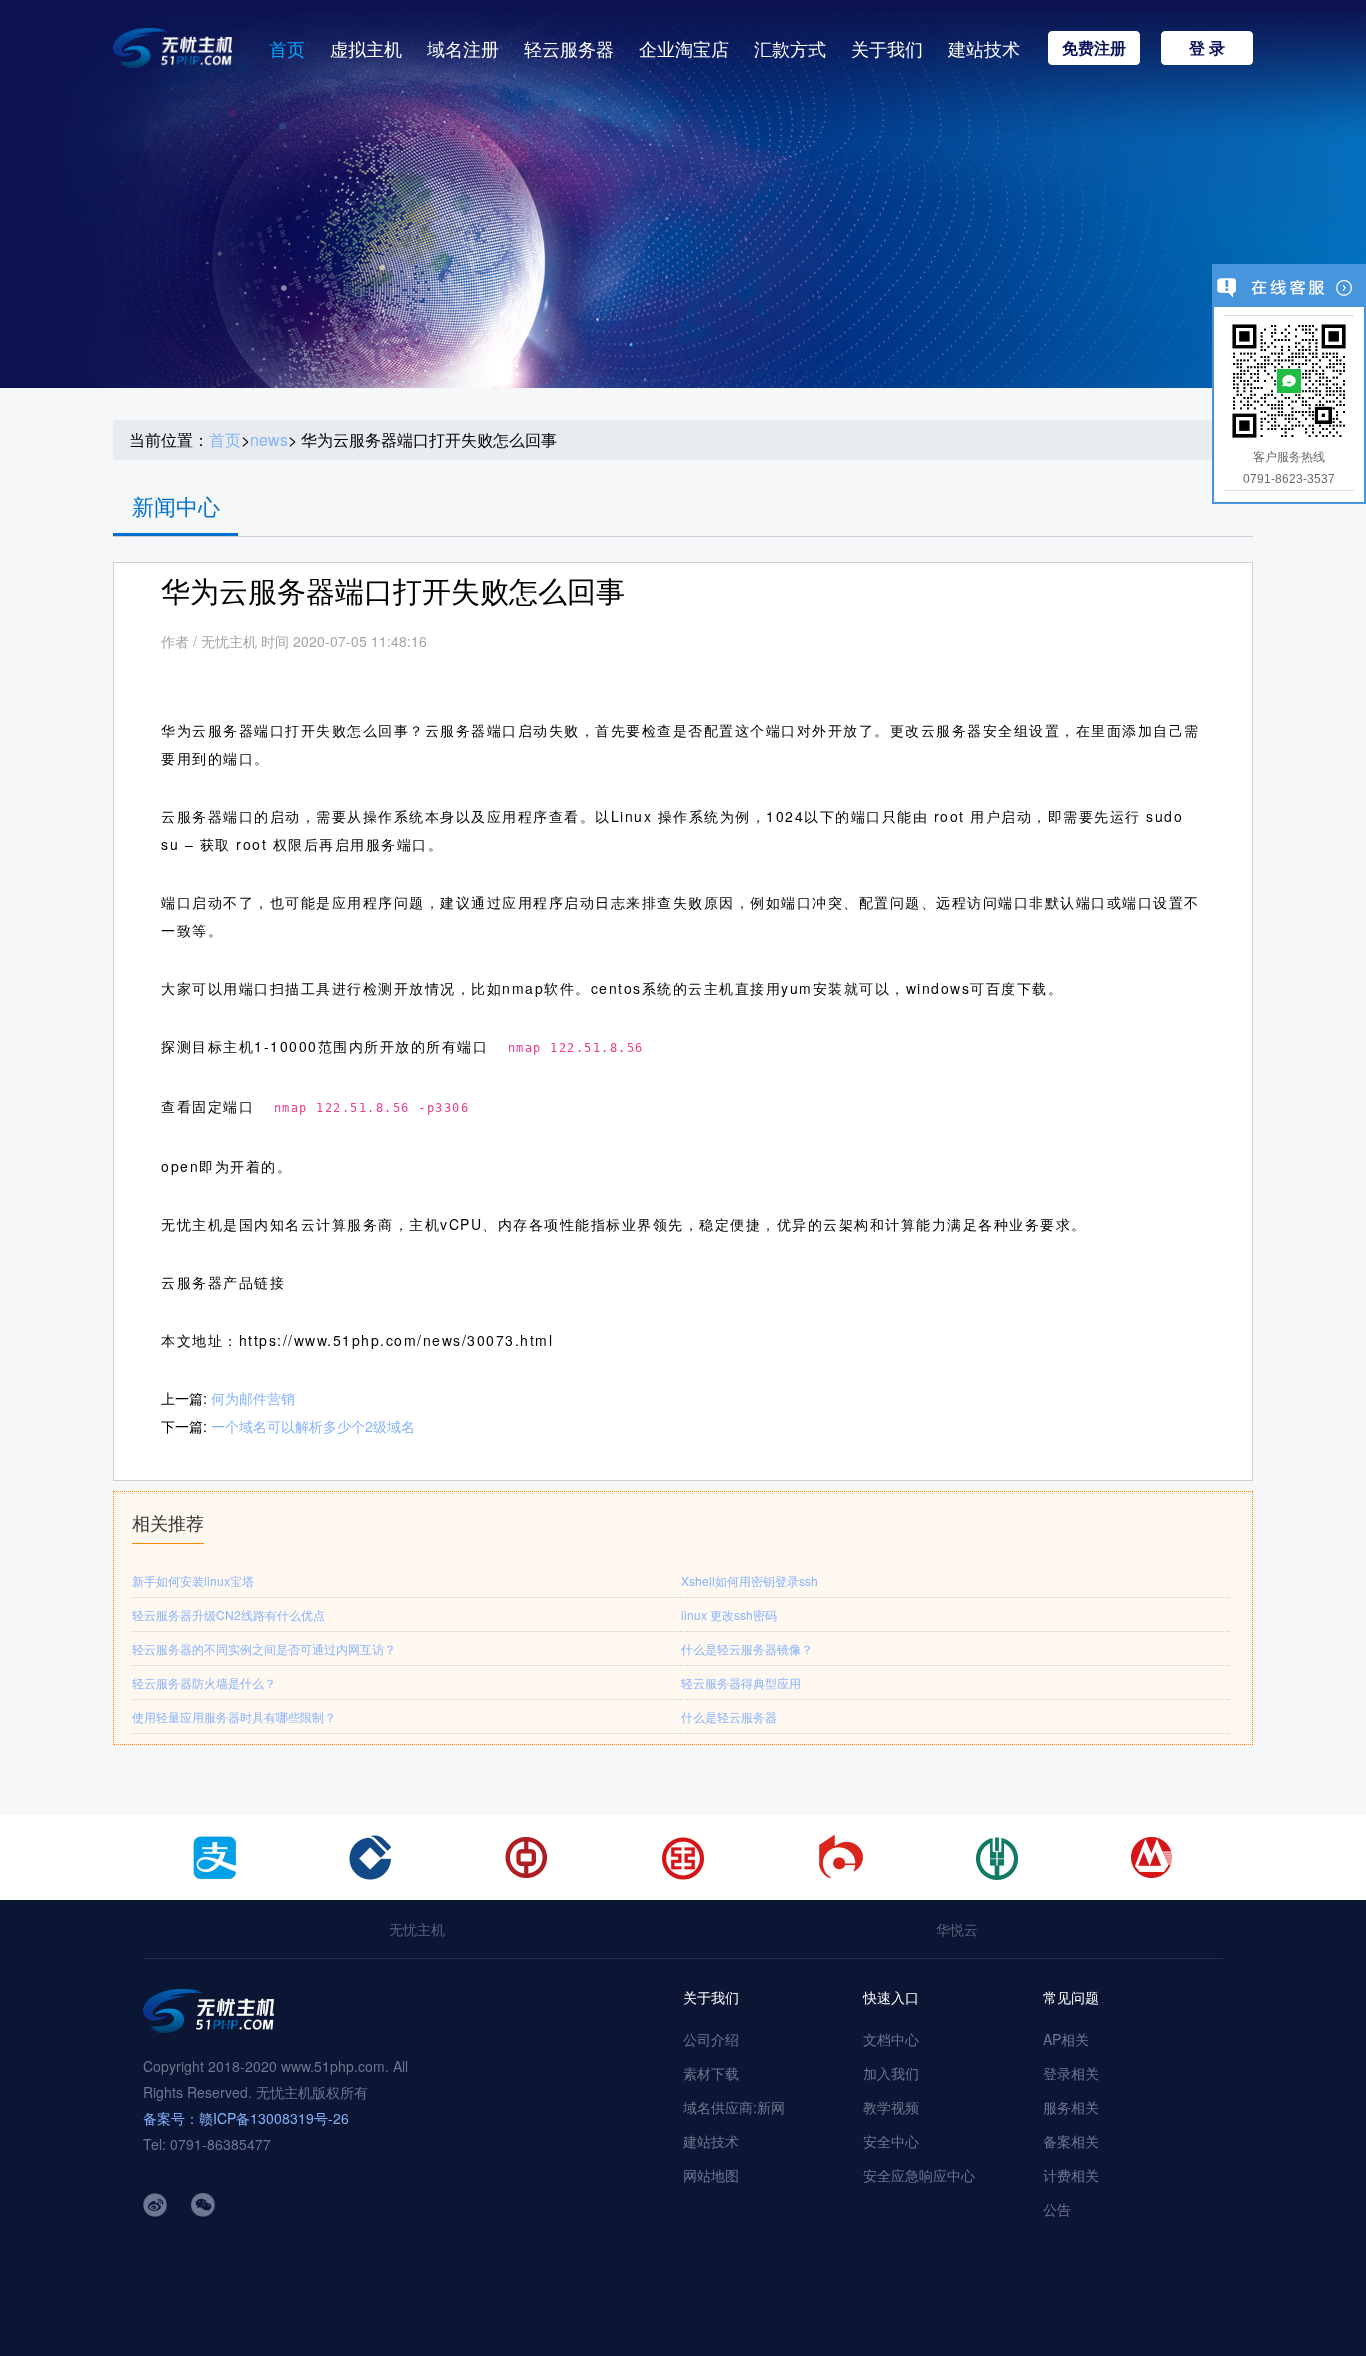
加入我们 (891, 2073)
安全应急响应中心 (919, 2175)
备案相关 (1071, 2141)
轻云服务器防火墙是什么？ (204, 1682)
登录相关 (1071, 2073)
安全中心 (891, 2141)
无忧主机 (417, 1929)
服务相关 (1071, 2107)
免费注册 (1094, 47)
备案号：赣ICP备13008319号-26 (246, 2118)
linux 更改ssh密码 (729, 1614)
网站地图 (711, 2175)
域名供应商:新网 (734, 2107)
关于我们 (887, 48)
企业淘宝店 (684, 48)
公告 (1057, 2209)
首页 (287, 48)
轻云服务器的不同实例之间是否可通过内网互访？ (264, 1648)
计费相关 (1071, 2175)
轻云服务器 (569, 48)
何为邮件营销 (253, 1398)
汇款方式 (790, 48)
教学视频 (891, 2107)
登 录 (1207, 47)
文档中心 (891, 2039)
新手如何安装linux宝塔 (193, 1580)
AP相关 (1066, 2039)
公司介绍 (711, 2039)
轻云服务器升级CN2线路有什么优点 (228, 1614)
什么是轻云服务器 (729, 1716)
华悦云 (957, 1929)
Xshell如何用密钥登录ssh (749, 1580)
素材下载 (711, 2073)
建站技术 (984, 48)
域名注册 (463, 48)
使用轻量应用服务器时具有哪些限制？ (234, 1716)
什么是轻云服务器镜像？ (747, 1648)
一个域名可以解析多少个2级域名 (313, 1426)
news (269, 440)
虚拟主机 (366, 48)
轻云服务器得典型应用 (741, 1682)
